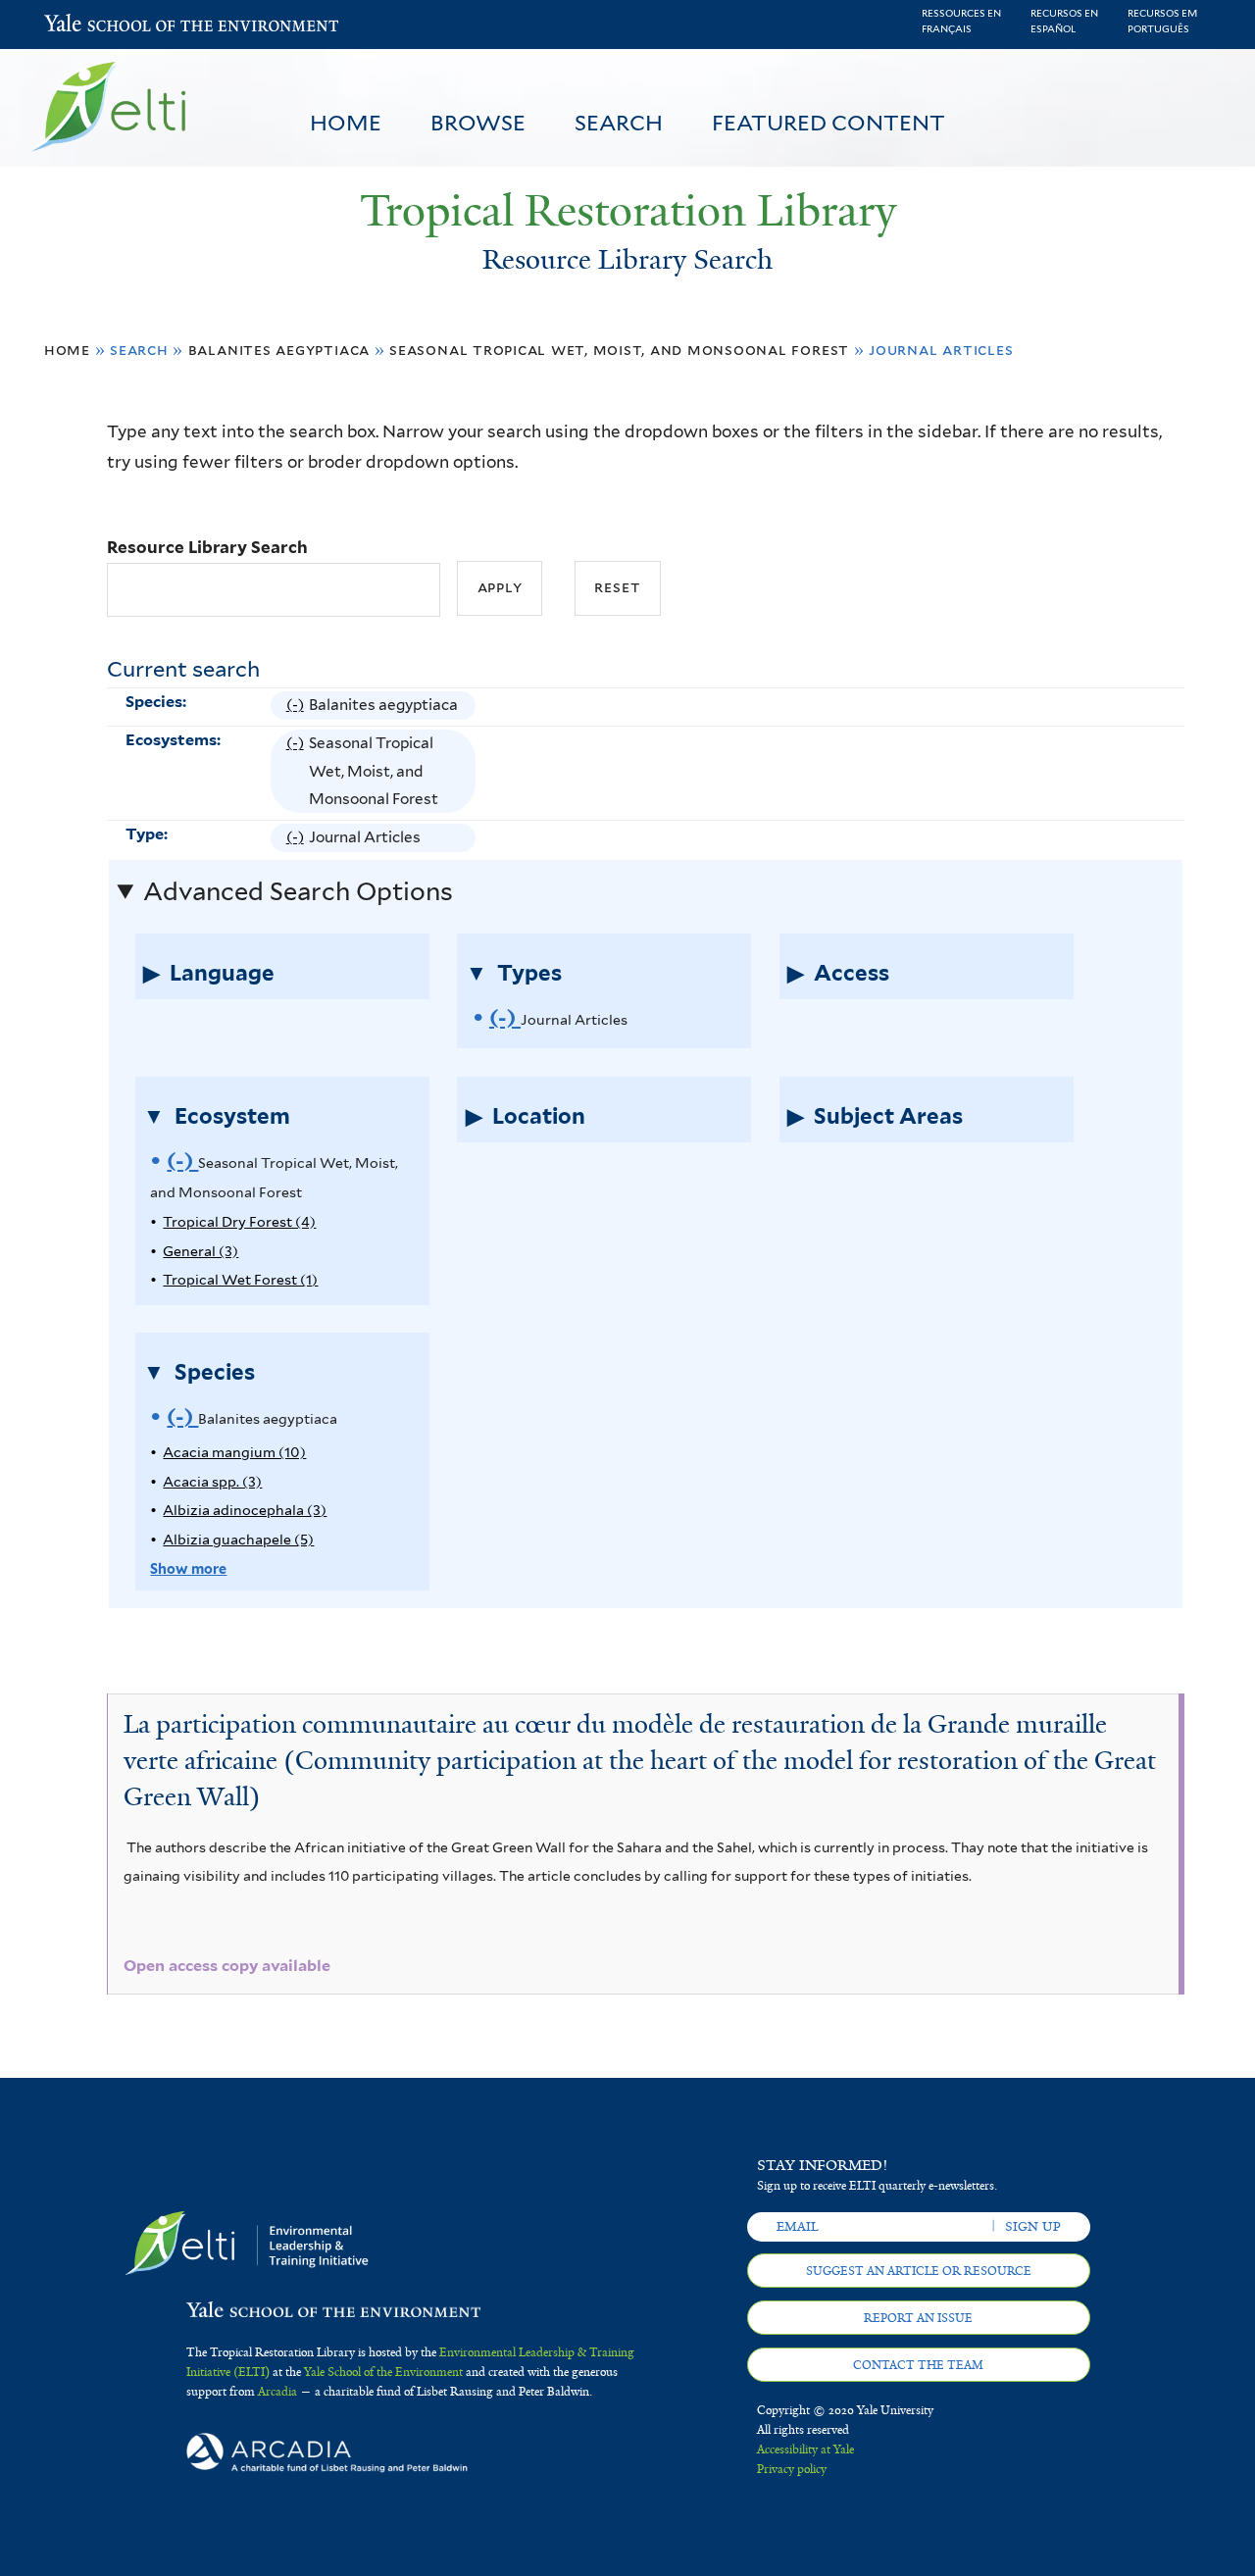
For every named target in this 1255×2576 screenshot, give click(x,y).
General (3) (201, 1251)
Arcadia (277, 2392)
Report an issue (918, 2318)
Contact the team (918, 2365)
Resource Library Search (207, 547)
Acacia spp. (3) (212, 1481)
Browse (478, 123)
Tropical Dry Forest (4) (239, 1221)
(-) (298, 707)
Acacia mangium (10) (234, 1452)
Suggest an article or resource (919, 2271)
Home (346, 123)
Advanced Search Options (298, 891)
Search (619, 123)
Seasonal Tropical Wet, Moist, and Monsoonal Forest (619, 350)
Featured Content (828, 123)
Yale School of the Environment (96, 25)
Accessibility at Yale (805, 2450)
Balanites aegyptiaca (279, 350)
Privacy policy (792, 2469)
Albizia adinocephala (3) (245, 1510)
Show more (188, 1568)
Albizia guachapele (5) (238, 1539)
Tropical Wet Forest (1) (240, 1279)
